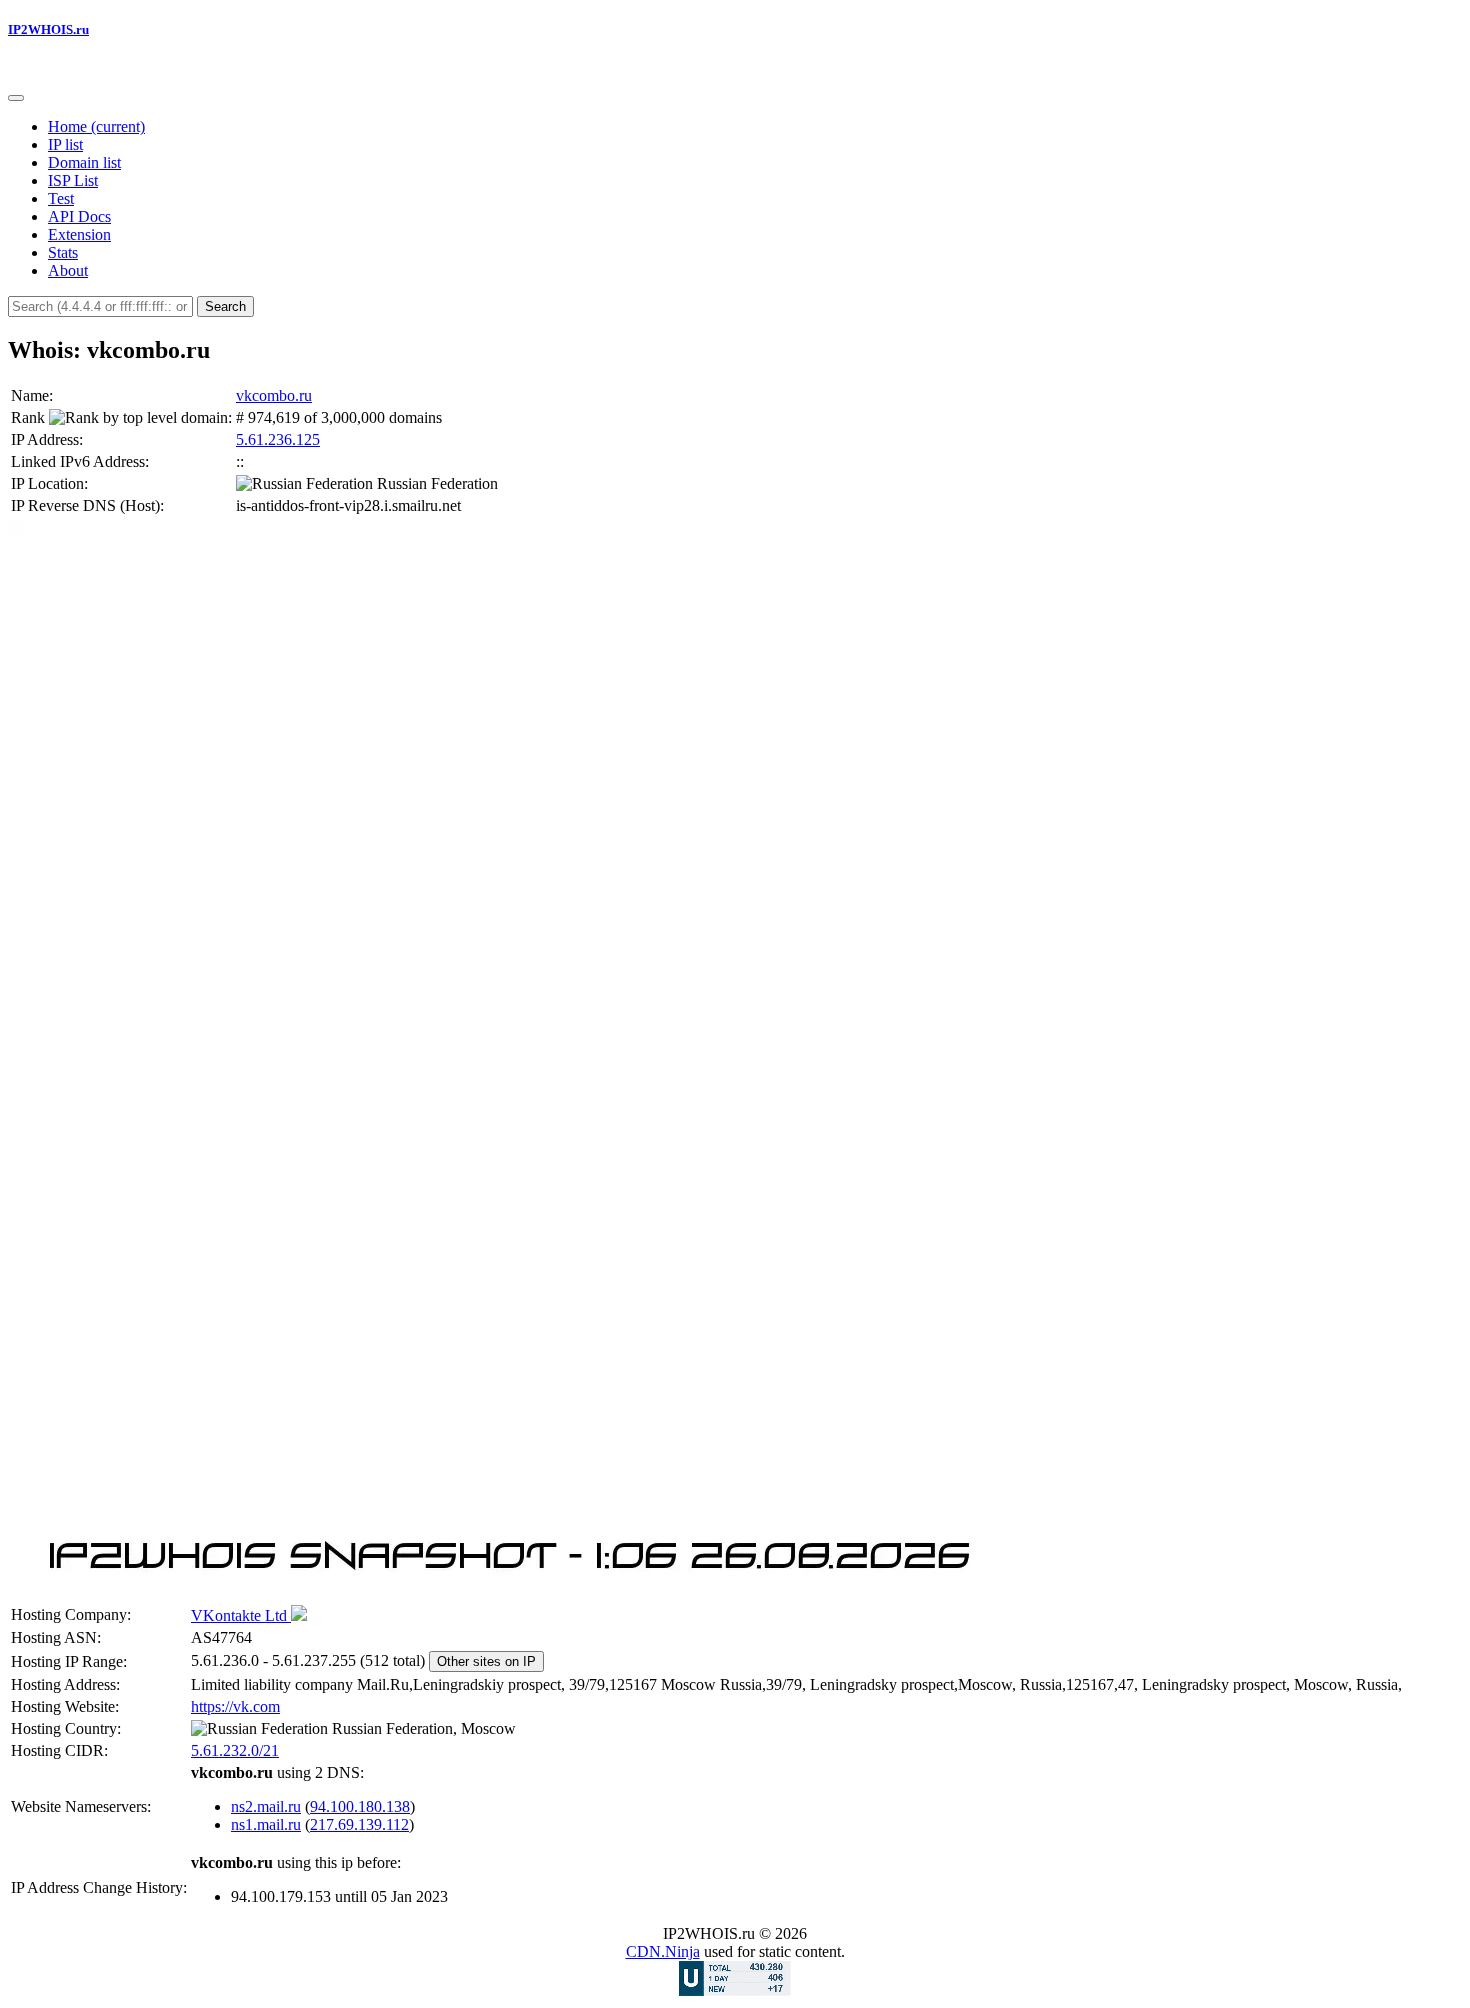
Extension (79, 234)
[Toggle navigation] (16, 98)
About (68, 270)
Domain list (84, 162)
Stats (63, 252)
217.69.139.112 (359, 1824)
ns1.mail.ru (266, 1824)
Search (225, 306)
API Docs (79, 216)
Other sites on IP (486, 1661)
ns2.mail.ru (266, 1806)
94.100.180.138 (360, 1806)
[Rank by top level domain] (138, 418)
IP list (65, 144)
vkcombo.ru (274, 395)
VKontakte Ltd (241, 1615)
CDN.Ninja (663, 1951)
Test (61, 198)
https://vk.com (235, 1706)
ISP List (73, 180)
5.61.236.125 (278, 439)
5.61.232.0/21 (235, 1750)
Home (96, 126)
